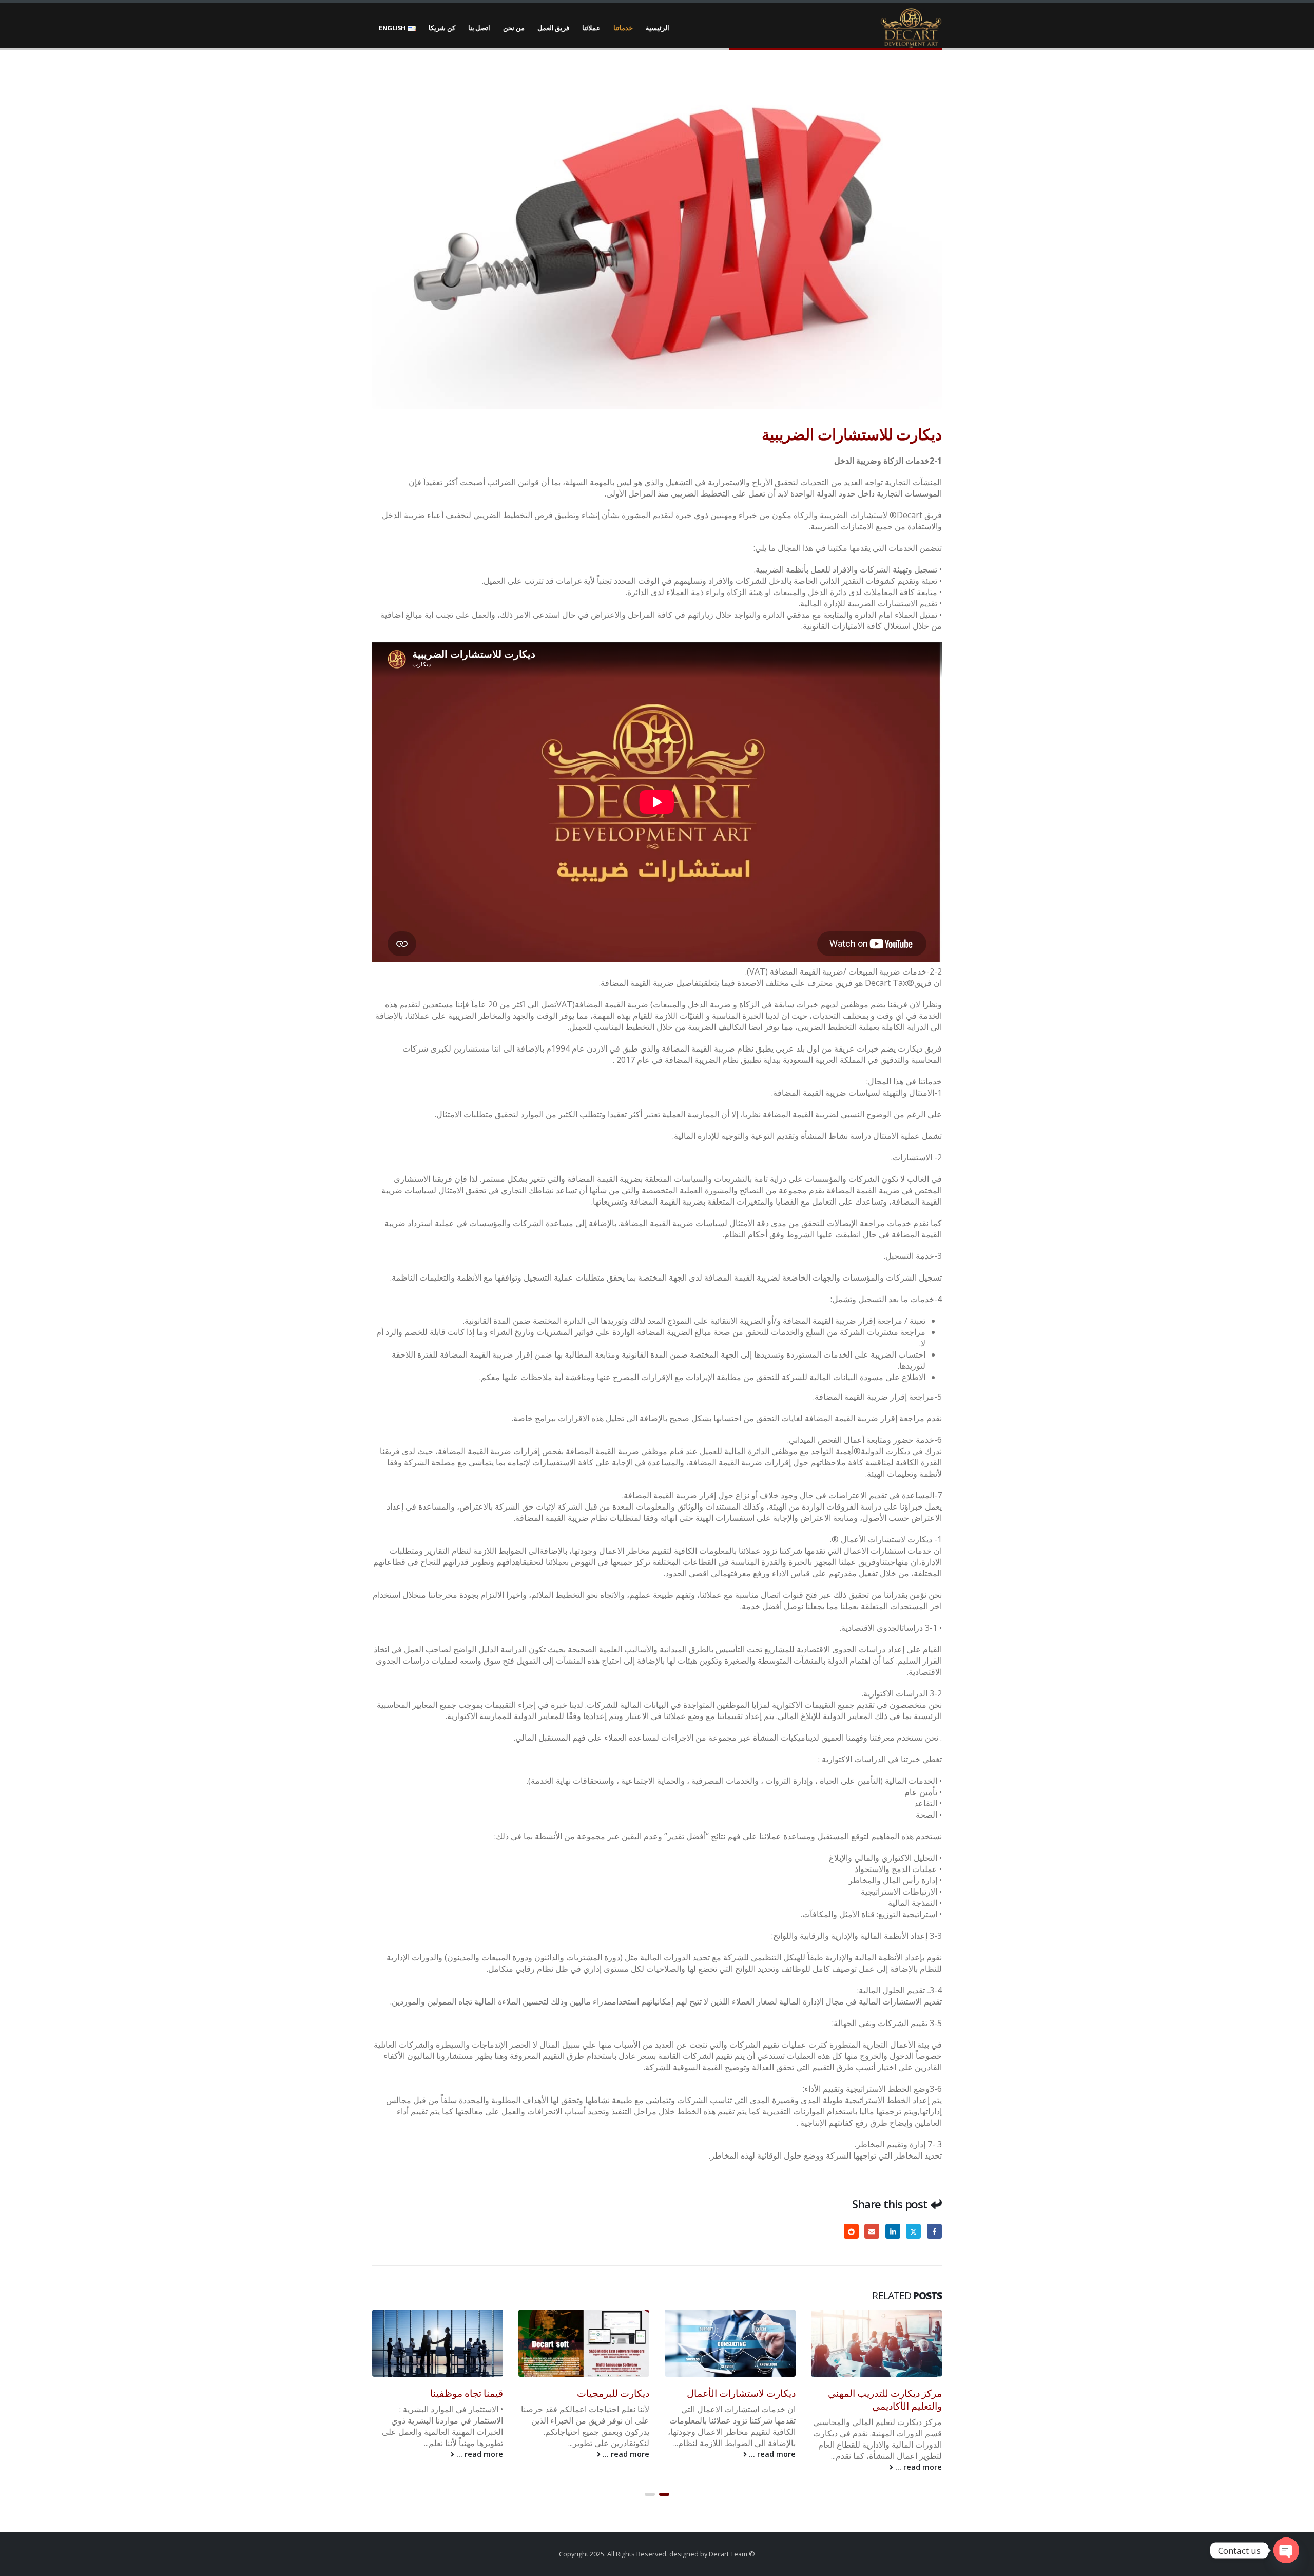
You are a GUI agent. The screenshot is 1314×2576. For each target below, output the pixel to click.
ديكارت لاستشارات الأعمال (887, 2393)
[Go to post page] (876, 2343)
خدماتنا (623, 28)
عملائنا (591, 28)
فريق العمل (554, 28)
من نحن (514, 28)
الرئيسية (658, 28)
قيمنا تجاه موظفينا (612, 2393)
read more (918, 2454)
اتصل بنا (479, 28)
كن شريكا (442, 28)
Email (872, 2231)
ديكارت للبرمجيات (759, 2393)
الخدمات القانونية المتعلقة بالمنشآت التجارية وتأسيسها (447, 2399)
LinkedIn (893, 2231)
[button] (664, 2494)
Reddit (851, 2231)
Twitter (913, 2231)
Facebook (934, 2231)
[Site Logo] (911, 28)
